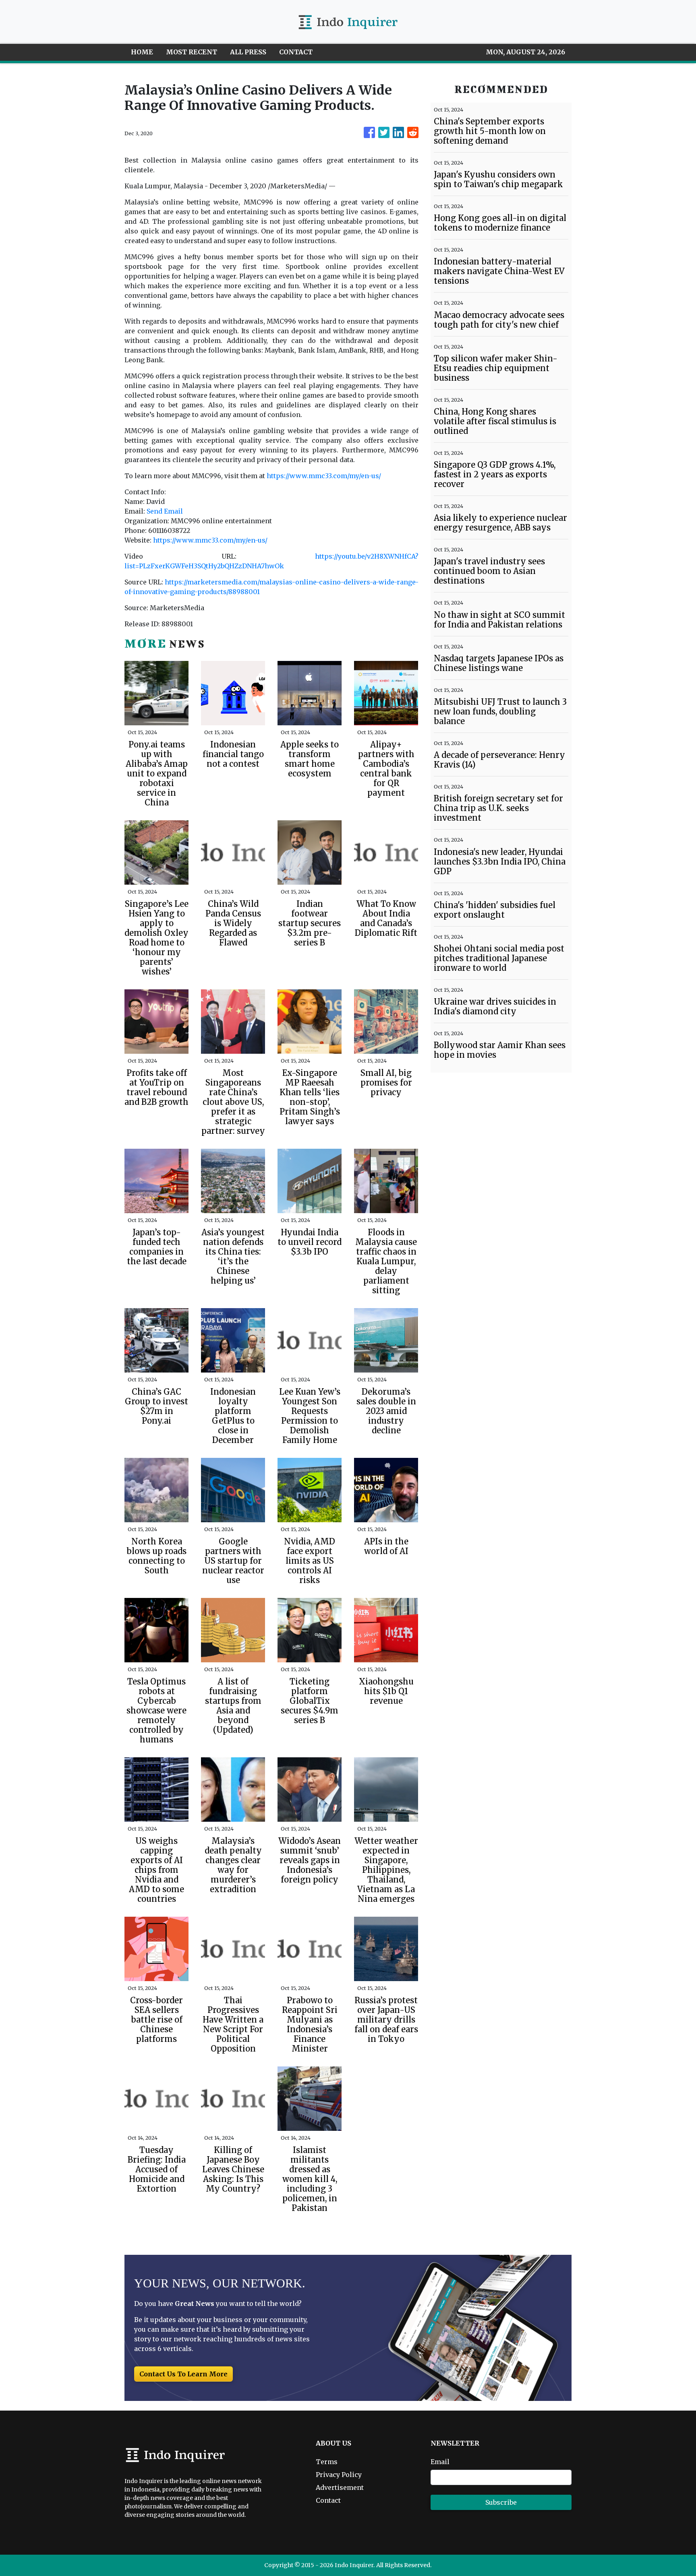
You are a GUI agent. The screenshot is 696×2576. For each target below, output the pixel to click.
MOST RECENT (192, 52)
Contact (328, 2500)
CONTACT (296, 52)
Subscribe (501, 2502)
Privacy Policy (339, 2475)
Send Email (165, 511)
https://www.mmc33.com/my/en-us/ (324, 476)
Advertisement (340, 2487)
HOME (142, 52)
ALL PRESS (248, 52)
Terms (327, 2462)
